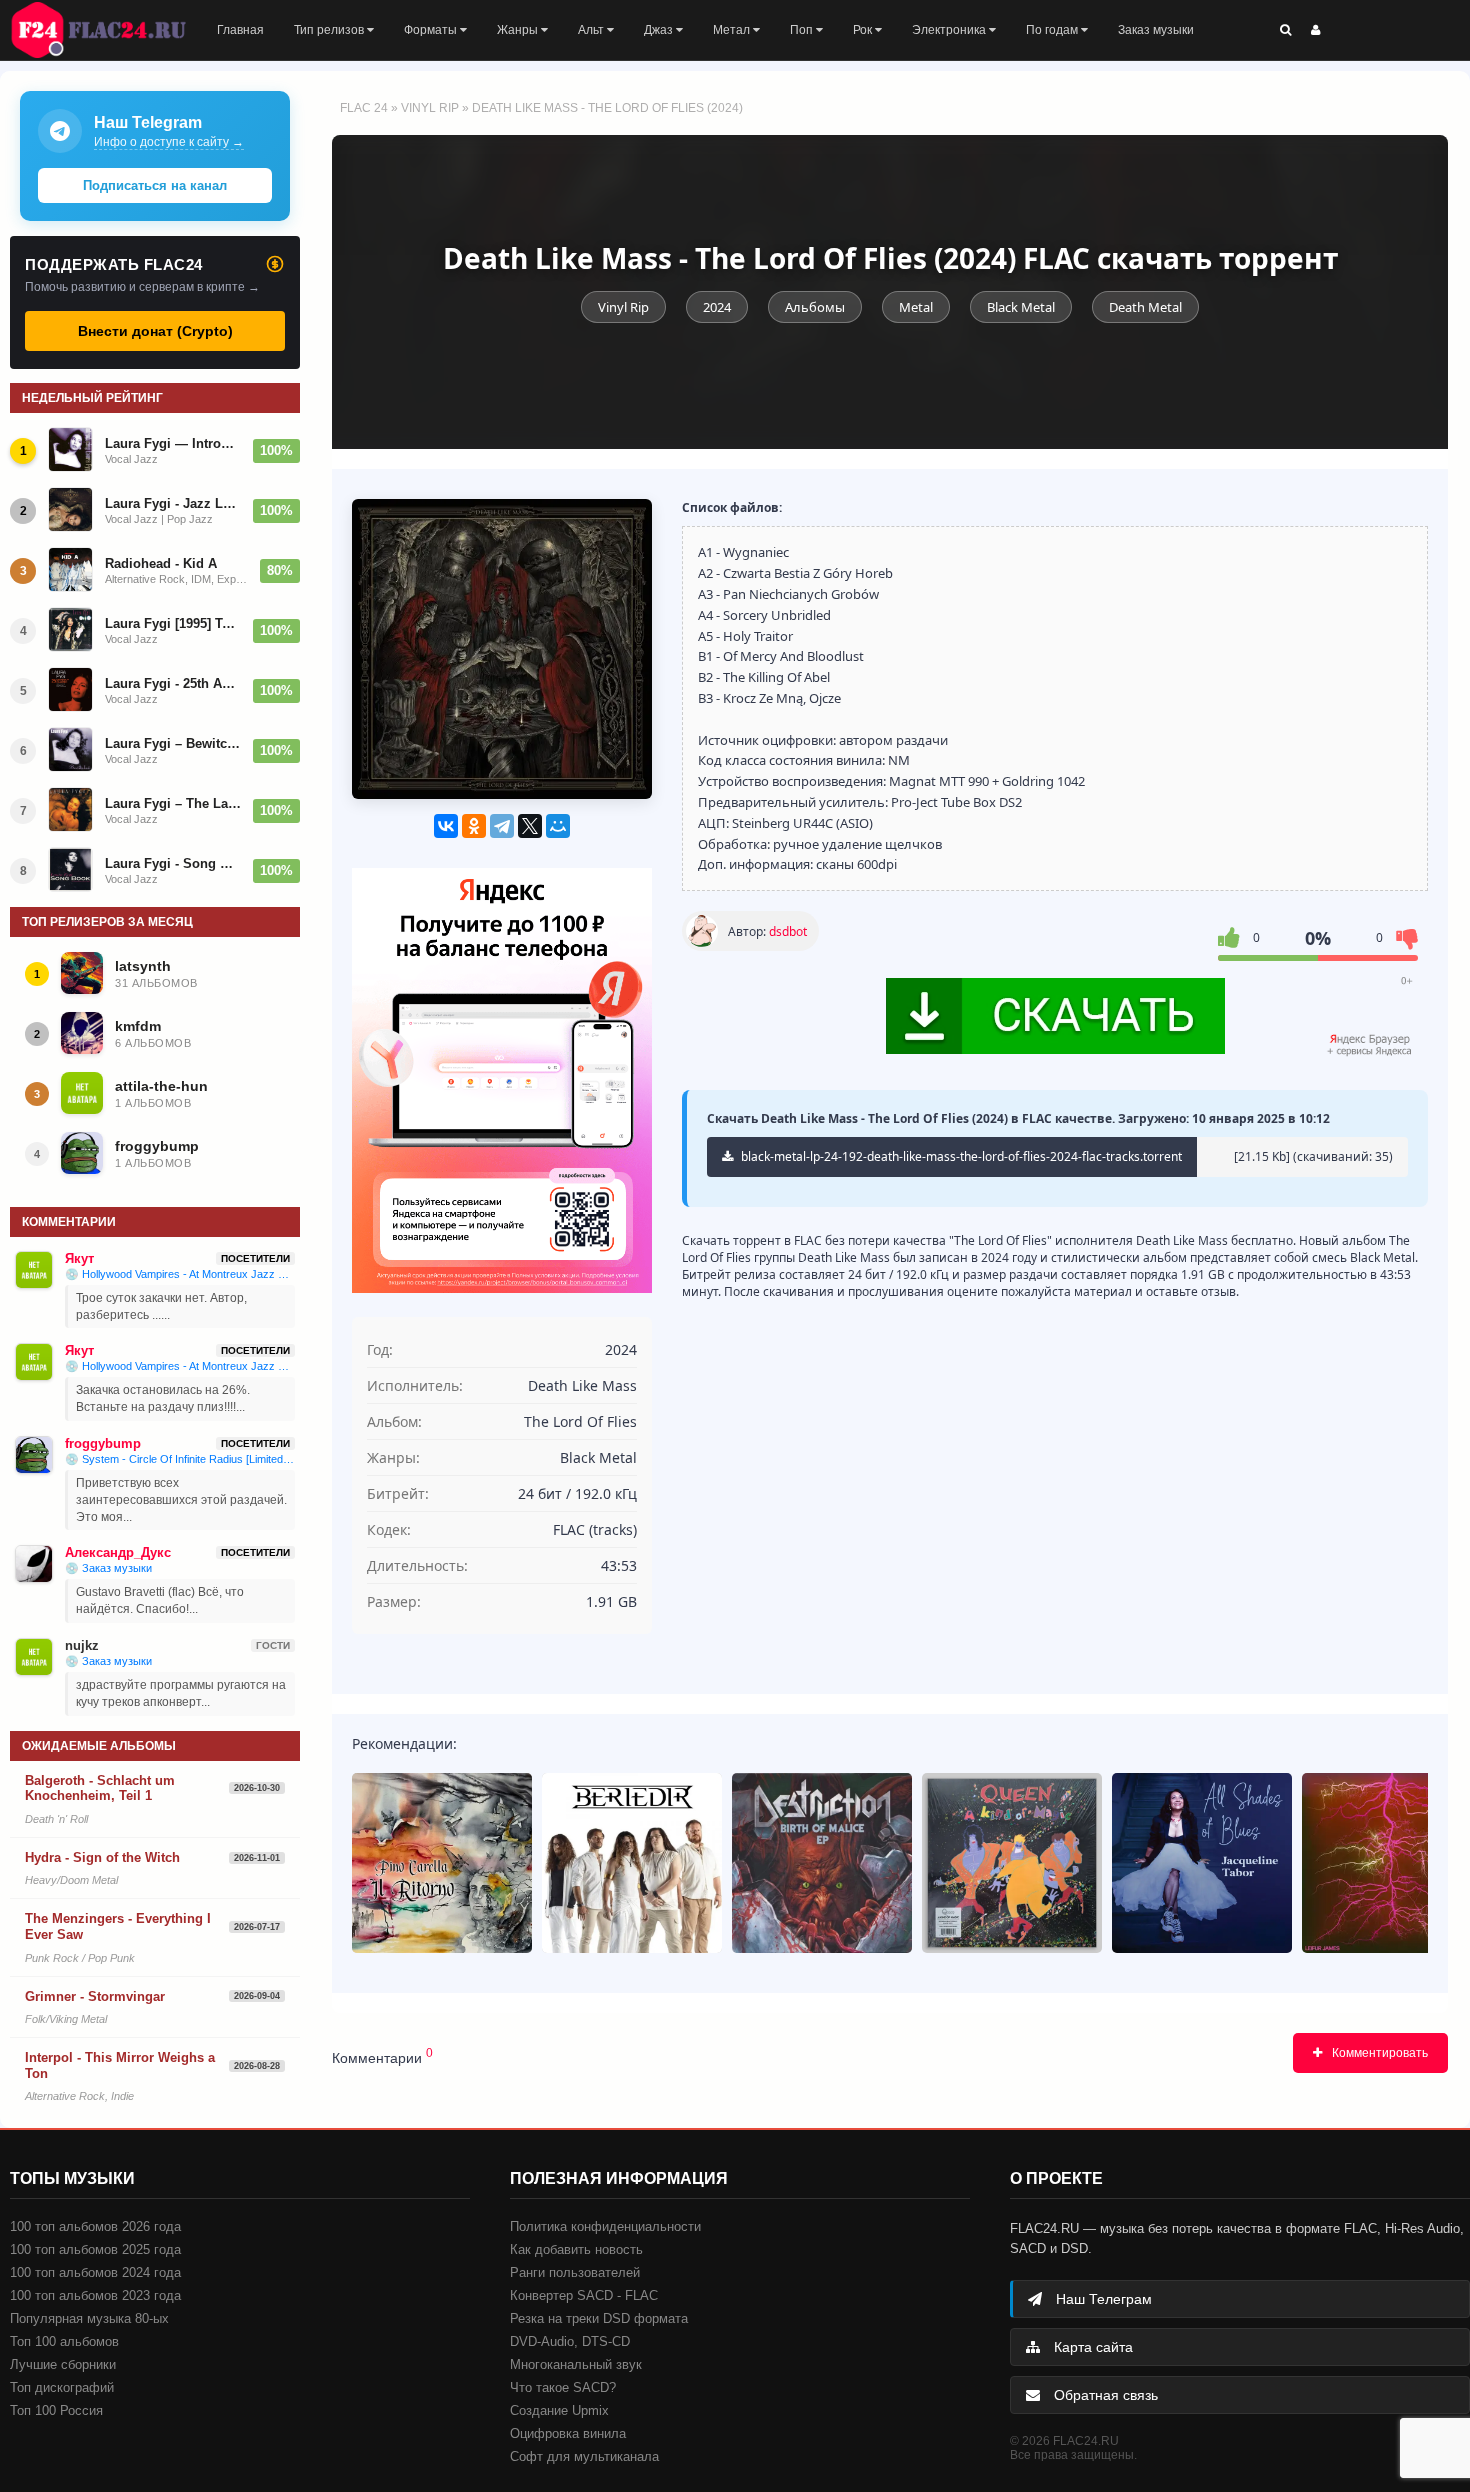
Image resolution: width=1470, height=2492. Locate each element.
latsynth (143, 966)
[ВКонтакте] (446, 826)
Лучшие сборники (63, 2364)
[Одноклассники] (474, 826)
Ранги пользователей (575, 2272)
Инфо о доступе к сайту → (169, 142)
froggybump (157, 1146)
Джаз (660, 30)
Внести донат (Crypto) (155, 331)
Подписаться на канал (155, 185)
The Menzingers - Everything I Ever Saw (118, 1926)
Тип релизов (330, 30)
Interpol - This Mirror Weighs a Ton (120, 2065)
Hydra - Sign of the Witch (102, 1857)
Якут (79, 1258)
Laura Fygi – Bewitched (173, 743)
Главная (240, 30)
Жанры (519, 30)
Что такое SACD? (563, 2387)
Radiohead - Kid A (161, 563)
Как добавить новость (576, 2249)
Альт (592, 30)
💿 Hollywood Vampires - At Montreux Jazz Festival (180, 1274)
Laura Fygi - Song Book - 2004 (173, 863)
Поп (803, 30)
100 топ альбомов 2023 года (95, 2295)
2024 (717, 307)
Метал (733, 30)
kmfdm (138, 1026)
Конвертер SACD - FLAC (584, 2295)
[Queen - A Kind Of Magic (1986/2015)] (1012, 1863)
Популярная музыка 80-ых (89, 2318)
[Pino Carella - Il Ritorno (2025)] (442, 1863)
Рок (864, 30)
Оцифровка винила (568, 2433)
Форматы (432, 30)
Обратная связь (1104, 2395)
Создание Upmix (559, 2410)
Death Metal (1145, 307)
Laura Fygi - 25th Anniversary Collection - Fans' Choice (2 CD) (173, 683)
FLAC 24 (110, 30)
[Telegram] (502, 826)
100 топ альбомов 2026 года (95, 2226)
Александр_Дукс (118, 1552)
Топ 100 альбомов (64, 2341)
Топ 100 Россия (56, 2410)
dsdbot (788, 931)
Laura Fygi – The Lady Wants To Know (173, 803)
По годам (1053, 30)
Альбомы (815, 307)
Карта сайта (1091, 2347)
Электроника (950, 30)
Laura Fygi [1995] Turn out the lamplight (173, 623)
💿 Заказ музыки (108, 1568)
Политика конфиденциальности (605, 2226)
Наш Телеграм (1102, 2299)
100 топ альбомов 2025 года (95, 2249)
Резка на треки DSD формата (599, 2318)
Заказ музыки (1156, 30)
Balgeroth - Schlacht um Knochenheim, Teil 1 (100, 1788)
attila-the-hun (161, 1086)
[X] (530, 826)
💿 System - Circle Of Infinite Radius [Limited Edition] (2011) (180, 1459)
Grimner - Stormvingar (95, 1996)
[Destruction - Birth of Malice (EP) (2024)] (822, 1863)
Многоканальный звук (576, 2364)
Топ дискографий (62, 2387)
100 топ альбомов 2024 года (95, 2272)
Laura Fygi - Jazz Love (173, 503)
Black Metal (1021, 307)
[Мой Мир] (558, 826)
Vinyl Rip (430, 108)
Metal (916, 307)
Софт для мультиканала (584, 2456)
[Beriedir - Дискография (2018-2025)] (632, 1863)
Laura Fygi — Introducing (173, 443)
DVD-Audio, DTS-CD (570, 2341)
